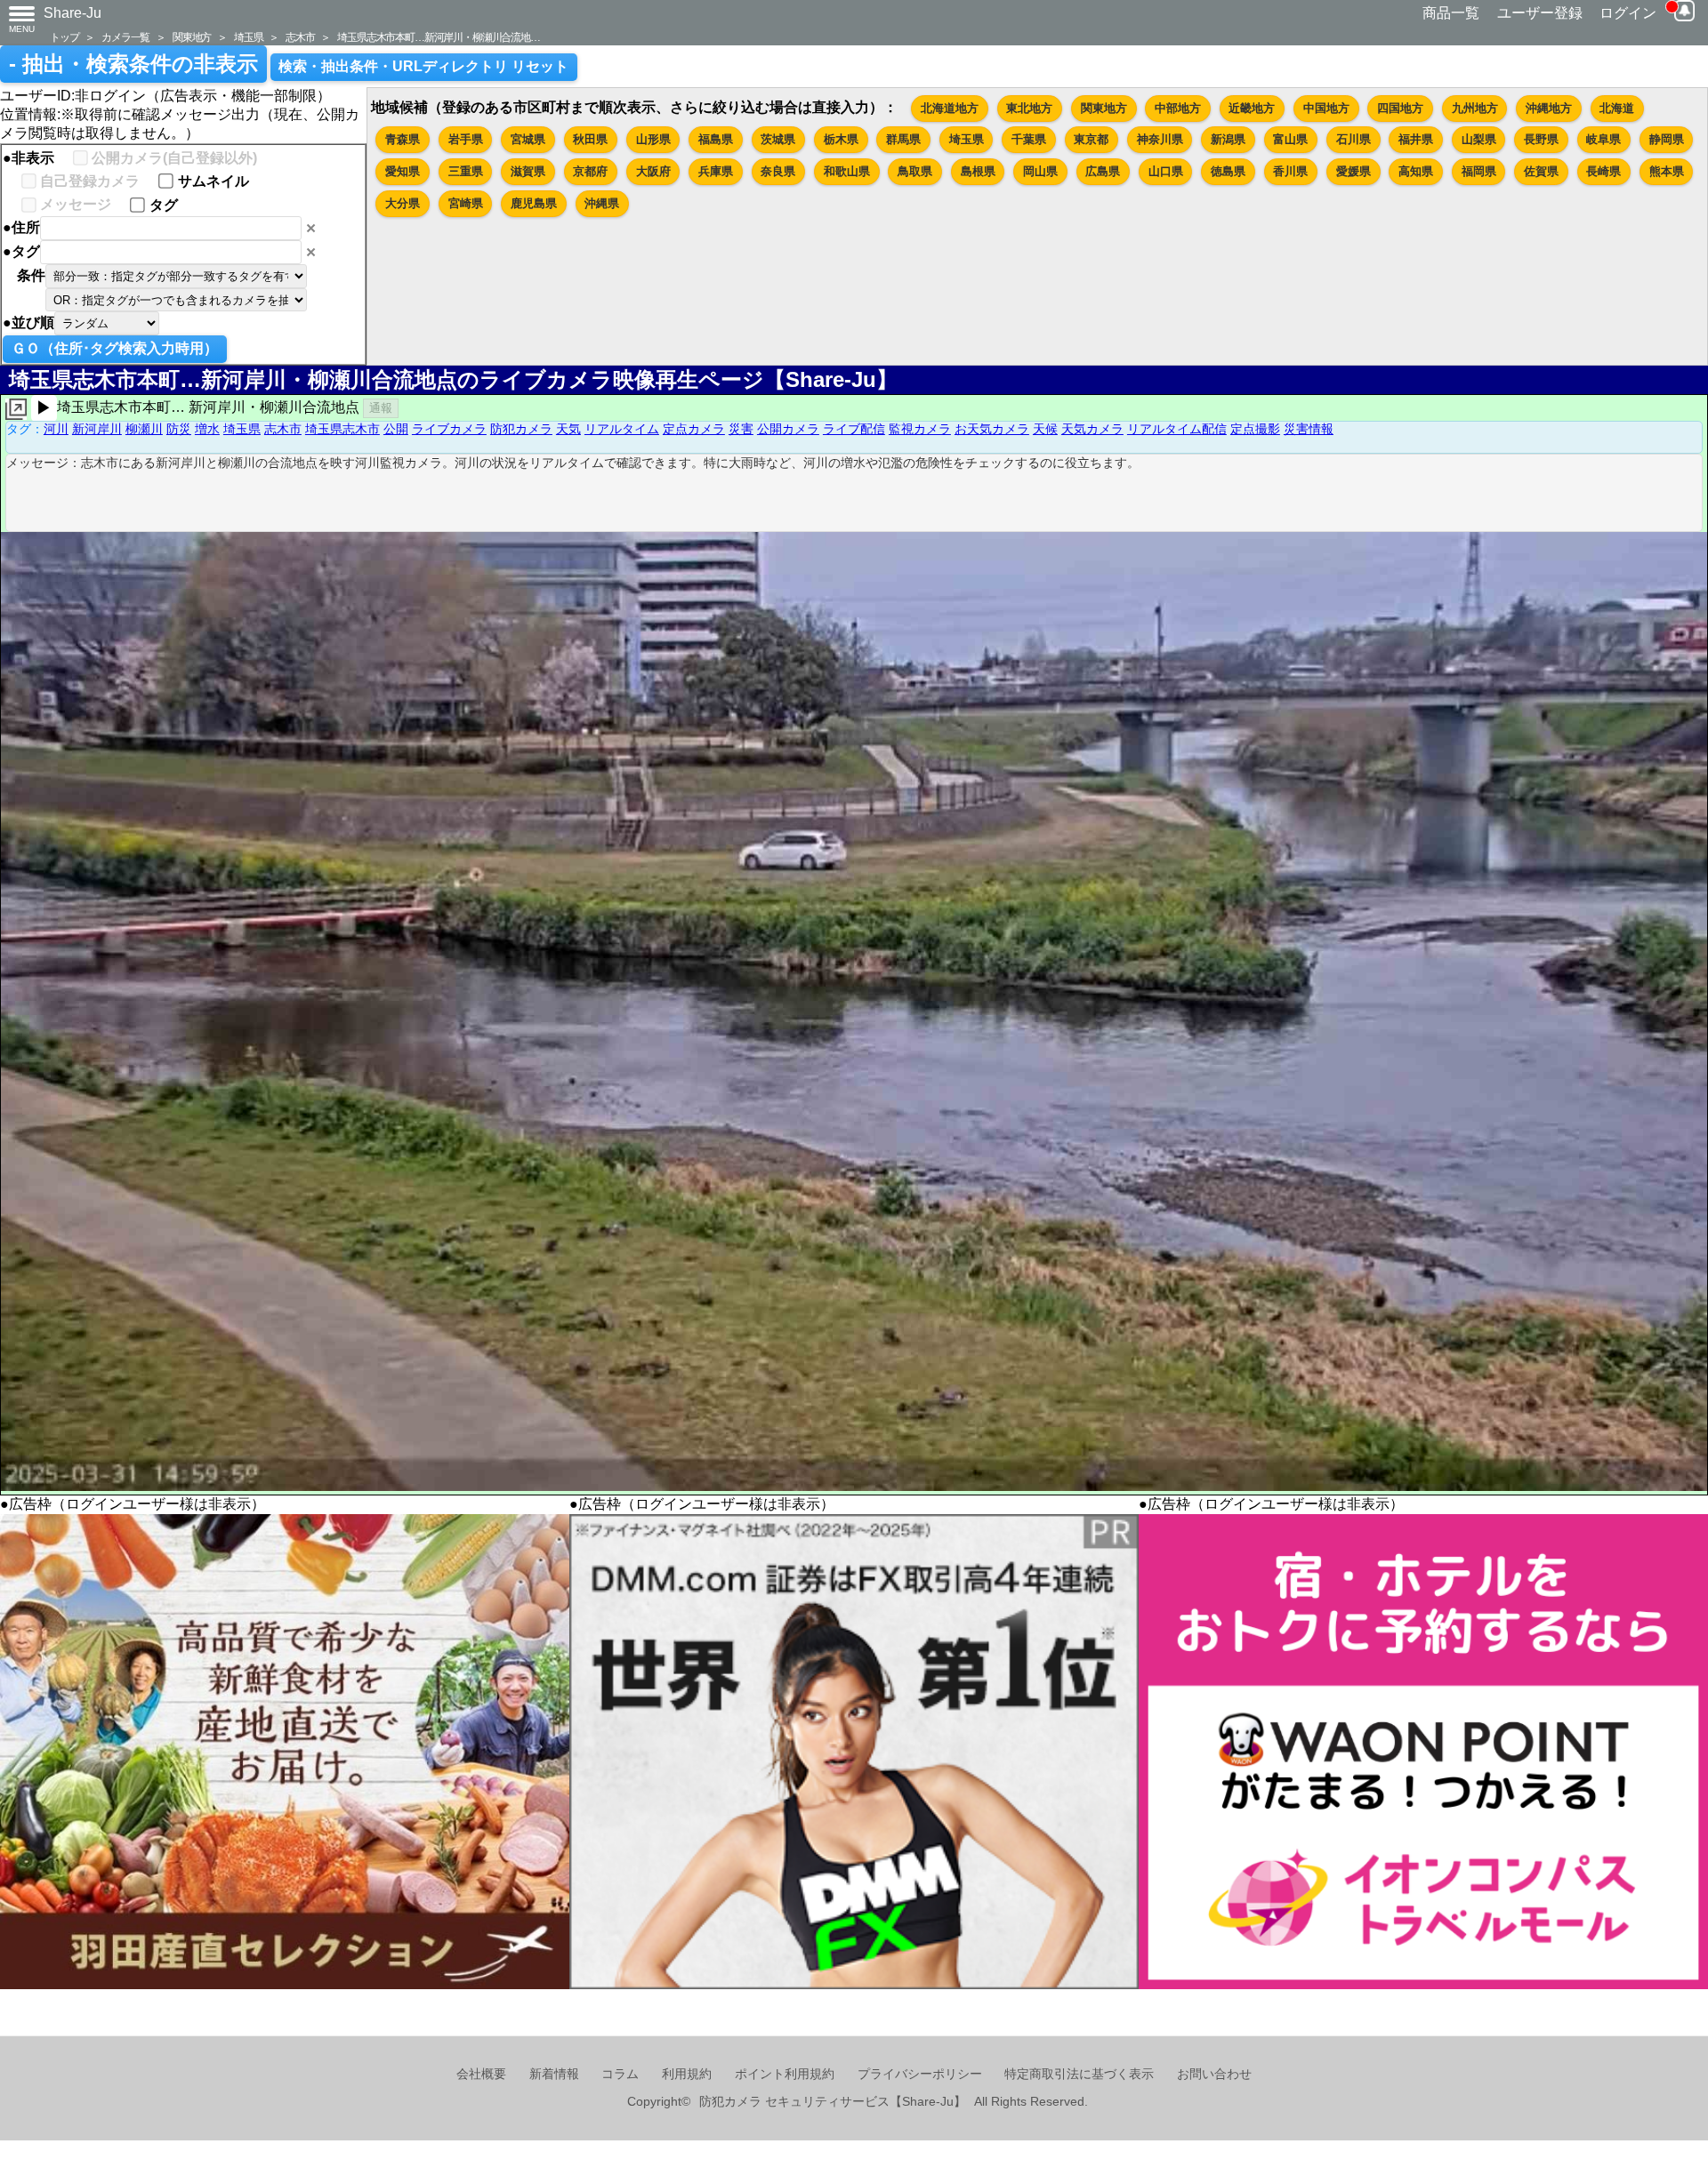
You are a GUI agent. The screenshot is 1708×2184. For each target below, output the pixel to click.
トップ (64, 37)
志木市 (300, 37)
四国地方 (1400, 108)
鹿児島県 (534, 203)
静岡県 (1667, 139)
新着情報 (554, 2074)
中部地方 (1178, 108)
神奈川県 (1160, 139)
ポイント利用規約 (785, 2074)
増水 (207, 429)
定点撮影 (1255, 429)
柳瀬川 (144, 429)
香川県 (1290, 171)
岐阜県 (1603, 139)
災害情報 (1309, 429)
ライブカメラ (449, 429)
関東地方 (192, 37)
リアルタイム (622, 429)
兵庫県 (716, 171)
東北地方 (1029, 108)
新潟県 (1228, 139)
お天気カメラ (992, 429)
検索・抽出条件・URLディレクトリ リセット (423, 66)
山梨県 (1479, 139)
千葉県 (1029, 139)
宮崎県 (466, 203)
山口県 (1166, 171)
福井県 (1416, 139)
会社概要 (481, 2074)
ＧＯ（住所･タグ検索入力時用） (115, 348)
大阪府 (653, 171)
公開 (396, 429)
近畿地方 (1252, 108)
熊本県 (1667, 171)
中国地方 (1326, 108)
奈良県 (778, 171)
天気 (568, 429)
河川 (56, 429)
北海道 (1617, 108)
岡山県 (1040, 171)
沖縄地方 (1549, 108)
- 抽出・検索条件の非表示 (133, 64)
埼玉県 (248, 37)
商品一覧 (1451, 13)
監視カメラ (920, 429)
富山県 (1290, 139)
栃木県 (841, 139)
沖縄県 (602, 203)
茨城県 (778, 139)
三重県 (466, 171)
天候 (1045, 429)
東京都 (1091, 139)
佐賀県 (1541, 171)
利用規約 (687, 2074)
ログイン (1628, 13)
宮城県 (528, 139)
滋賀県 (528, 171)
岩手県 (466, 139)
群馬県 (903, 139)
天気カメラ (1092, 429)
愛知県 (403, 171)
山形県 (653, 139)
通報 (381, 408)
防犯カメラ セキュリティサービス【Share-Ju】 (833, 2102)
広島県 (1103, 171)
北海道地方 (950, 108)
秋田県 (590, 139)
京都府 (590, 171)
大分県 (403, 203)
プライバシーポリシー (920, 2074)
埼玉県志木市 (342, 429)
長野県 (1541, 139)
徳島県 (1228, 171)
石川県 (1354, 139)
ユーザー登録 (1540, 13)
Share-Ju (73, 13)
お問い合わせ (1214, 2074)
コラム (620, 2074)
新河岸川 (97, 429)
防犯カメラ (521, 429)
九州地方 (1475, 108)
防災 (179, 429)
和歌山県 (847, 171)
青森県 (403, 139)
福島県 (716, 139)
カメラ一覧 (125, 37)
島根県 (978, 171)
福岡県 (1479, 171)
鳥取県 (915, 171)
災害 (741, 429)
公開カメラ (788, 429)
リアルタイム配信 (1177, 429)
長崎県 (1603, 171)
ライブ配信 (854, 429)
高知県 (1416, 171)
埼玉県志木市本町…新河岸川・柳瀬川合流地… (438, 37)
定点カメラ (694, 429)
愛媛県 (1354, 171)
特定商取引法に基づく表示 (1079, 2074)
